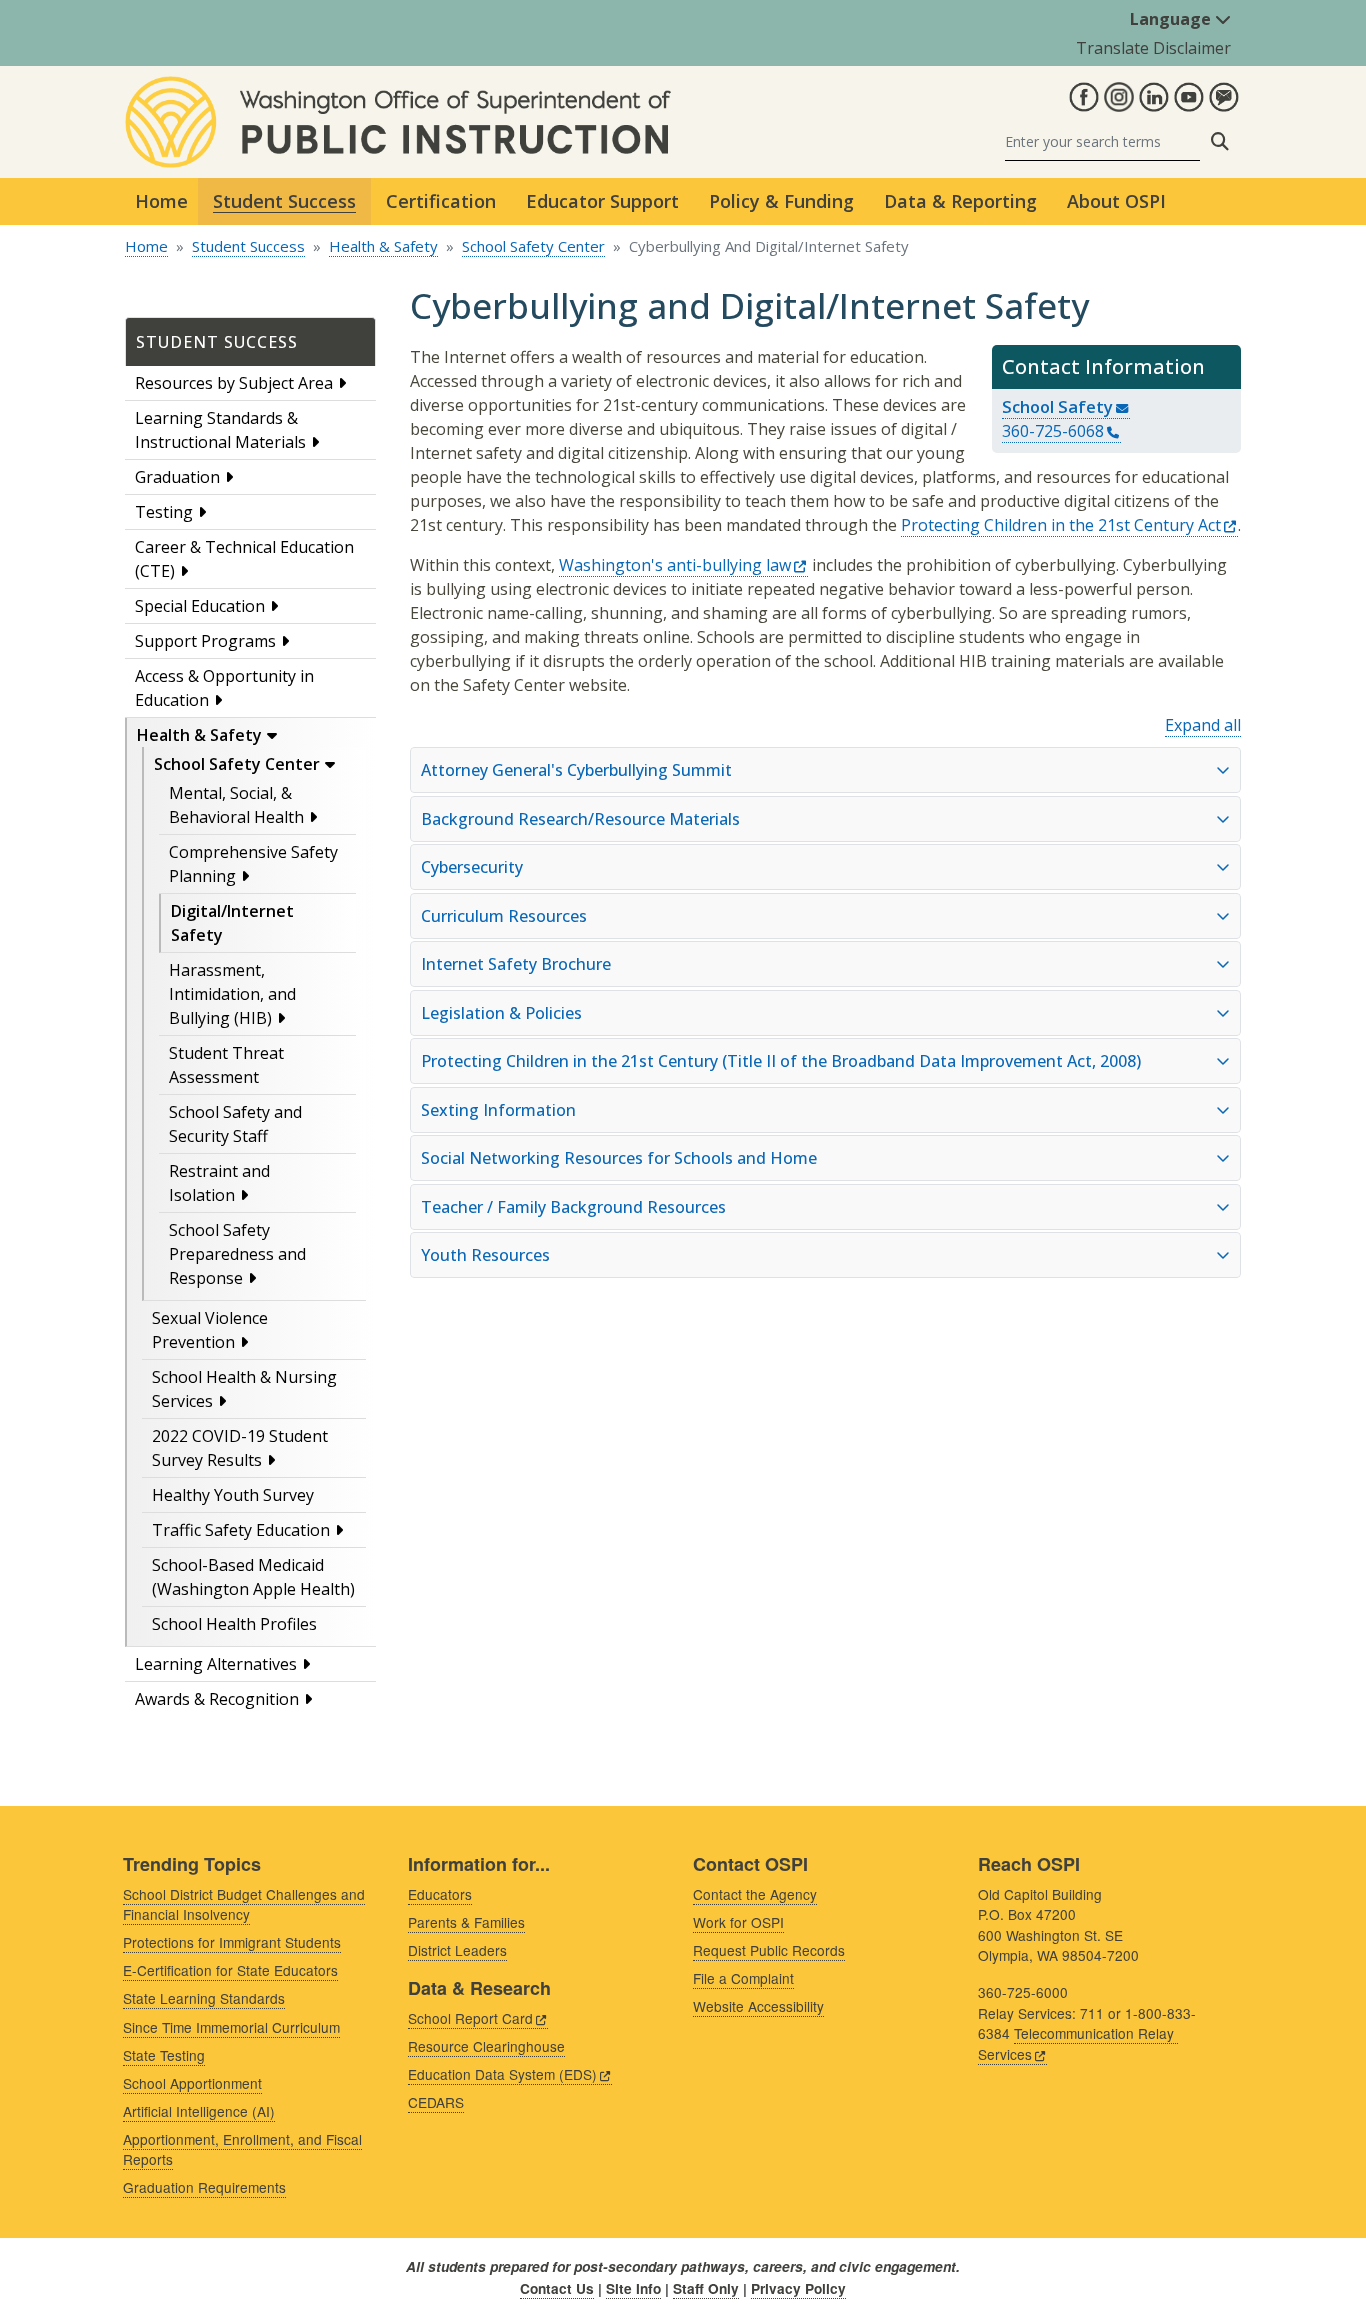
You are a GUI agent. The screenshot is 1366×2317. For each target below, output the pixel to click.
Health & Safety (383, 246)
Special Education (200, 606)
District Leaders (457, 1950)
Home (161, 201)
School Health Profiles (234, 1624)
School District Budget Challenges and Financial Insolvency (244, 1904)
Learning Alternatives (216, 1664)
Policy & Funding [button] (781, 201)
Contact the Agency (755, 1894)
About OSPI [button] (1116, 201)
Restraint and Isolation (219, 1183)
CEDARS (436, 2102)
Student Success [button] (284, 201)
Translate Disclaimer (1153, 48)
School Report (470, 2018)
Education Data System (502, 2074)
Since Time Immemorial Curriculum (231, 2027)
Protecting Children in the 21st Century (1061, 525)
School (1057, 406)
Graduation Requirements (204, 2187)
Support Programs (205, 641)
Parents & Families (466, 1922)
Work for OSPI (738, 1922)
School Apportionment (192, 2083)
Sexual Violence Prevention (210, 1330)
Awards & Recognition (217, 1699)
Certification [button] (441, 201)
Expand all (1203, 725)
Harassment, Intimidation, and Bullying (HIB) (232, 994)
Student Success (248, 246)
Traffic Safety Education (241, 1530)
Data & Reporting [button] (960, 201)
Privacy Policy (798, 2288)
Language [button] (1172, 19)
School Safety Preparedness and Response (237, 1254)
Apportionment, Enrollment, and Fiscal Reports (242, 2149)
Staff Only (706, 2288)
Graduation (177, 477)
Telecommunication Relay (1076, 2043)
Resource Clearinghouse (486, 2046)
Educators (440, 1894)
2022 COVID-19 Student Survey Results (240, 1448)
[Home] (398, 88)
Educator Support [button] (602, 201)
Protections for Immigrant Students (232, 1942)
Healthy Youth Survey (233, 1495)
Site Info (633, 2288)
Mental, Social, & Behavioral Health (236, 805)
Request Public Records (769, 1950)
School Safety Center (533, 246)
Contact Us (557, 2288)
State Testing (164, 2055)
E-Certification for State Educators (230, 1970)
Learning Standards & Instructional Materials (220, 430)
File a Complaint (743, 1978)
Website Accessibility (758, 2006)
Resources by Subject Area (234, 383)
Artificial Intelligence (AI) (199, 2111)
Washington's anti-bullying (675, 565)
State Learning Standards (204, 1998)
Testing (164, 512)
